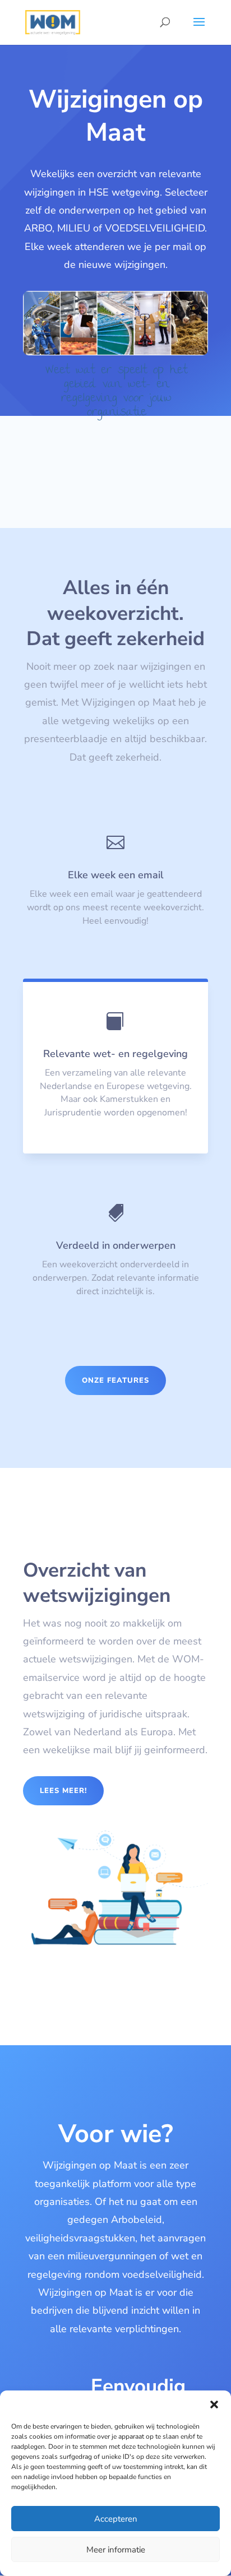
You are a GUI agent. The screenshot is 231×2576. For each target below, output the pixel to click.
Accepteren (116, 2519)
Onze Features (115, 1380)
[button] (214, 2404)
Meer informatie (116, 2550)
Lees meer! (63, 1791)
